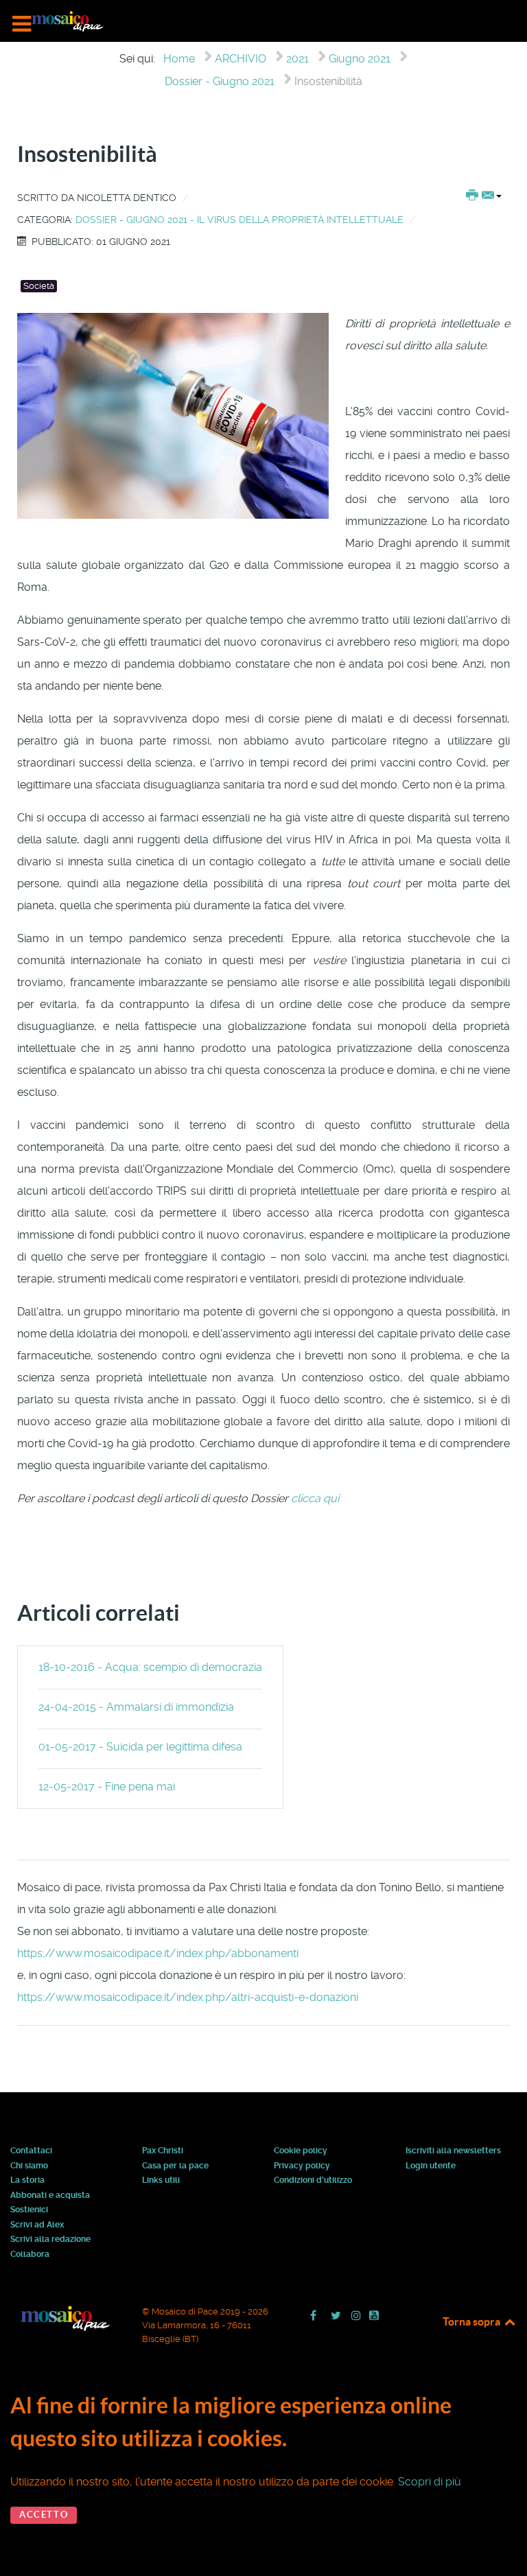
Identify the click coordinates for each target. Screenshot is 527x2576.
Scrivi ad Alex (37, 2225)
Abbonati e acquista (50, 2196)
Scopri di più (430, 2482)
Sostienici (29, 2210)
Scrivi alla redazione (50, 2240)
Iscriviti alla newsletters (453, 2151)
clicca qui (316, 1498)
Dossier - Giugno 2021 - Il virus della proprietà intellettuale (239, 220)
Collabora (30, 2255)
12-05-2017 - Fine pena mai (107, 1787)
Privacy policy (302, 2166)
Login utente (431, 2166)
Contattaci (31, 2151)
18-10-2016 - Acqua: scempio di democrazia (150, 1667)
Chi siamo (29, 2166)
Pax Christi (163, 2151)
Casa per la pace (175, 2166)
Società (39, 286)
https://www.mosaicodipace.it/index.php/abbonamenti (158, 1953)
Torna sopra (472, 2321)
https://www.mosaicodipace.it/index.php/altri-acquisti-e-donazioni (188, 1997)
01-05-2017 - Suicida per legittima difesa (140, 1747)
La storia (27, 2181)
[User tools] (484, 196)
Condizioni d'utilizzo (313, 2181)
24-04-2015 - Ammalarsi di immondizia (136, 1707)
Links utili (161, 2181)
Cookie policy (301, 2151)
